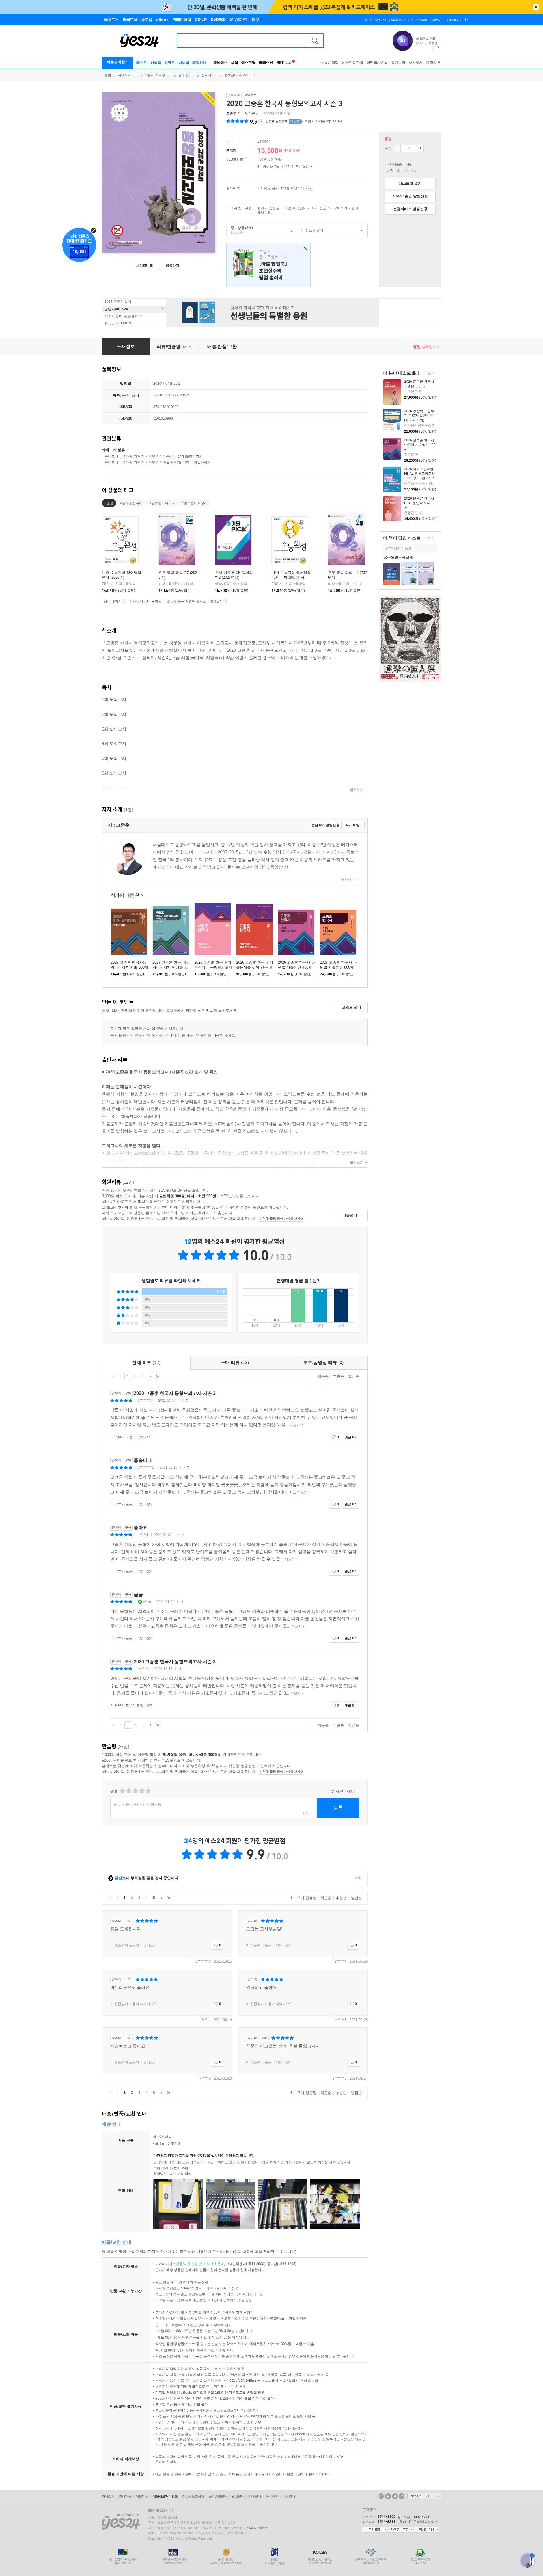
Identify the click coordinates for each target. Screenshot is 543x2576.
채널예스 (220, 63)
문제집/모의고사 (236, 75)
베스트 (142, 63)
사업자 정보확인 (255, 2528)
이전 (121, 1376)
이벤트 (170, 63)
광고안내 (238, 2496)
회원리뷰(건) (277, 122)
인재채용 (125, 2496)
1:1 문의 (218, 2264)
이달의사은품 (377, 63)
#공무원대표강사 (195, 503)
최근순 (323, 1376)
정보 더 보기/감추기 (261, 122)
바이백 (184, 63)
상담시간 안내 (427, 2530)
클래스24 (266, 63)
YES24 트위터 (395, 2496)
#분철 (109, 503)
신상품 (156, 63)
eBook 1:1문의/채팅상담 (416, 2522)
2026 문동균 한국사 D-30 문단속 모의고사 (419, 503)
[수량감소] (397, 148)
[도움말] (246, 160)
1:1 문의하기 (375, 2530)
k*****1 (143, 1535)
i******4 (143, 1669)
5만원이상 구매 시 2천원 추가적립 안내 (312, 167)
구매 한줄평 (306, 1898)
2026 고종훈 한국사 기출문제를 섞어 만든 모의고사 (255, 967)
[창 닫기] (304, 249)
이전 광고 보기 (434, 49)
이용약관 (142, 2496)
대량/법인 (434, 63)
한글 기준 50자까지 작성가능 (138, 1804)
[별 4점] (129, 1791)
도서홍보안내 (218, 2496)
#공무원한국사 (131, 503)
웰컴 (108, 75)
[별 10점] (148, 1791)
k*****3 (341, 2020)
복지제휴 (272, 2496)
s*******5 (340, 2078)
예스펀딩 (248, 63)
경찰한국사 (202, 463)
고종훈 (231, 113)
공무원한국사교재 (398, 557)
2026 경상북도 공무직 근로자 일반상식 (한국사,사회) (419, 416)
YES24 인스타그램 (402, 2496)
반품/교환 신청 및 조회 (193, 2264)
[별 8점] (142, 1791)
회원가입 (380, 20)
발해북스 (252, 113)
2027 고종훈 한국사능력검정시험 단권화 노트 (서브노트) (170, 967)
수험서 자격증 (155, 75)
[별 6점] (135, 1791)
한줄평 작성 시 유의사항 (357, 1791)
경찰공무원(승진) (176, 463)
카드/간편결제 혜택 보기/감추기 (311, 188)
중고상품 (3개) (240, 230)
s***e (147, 1602)
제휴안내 (255, 2496)
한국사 (206, 75)
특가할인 (398, 63)
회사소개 (108, 2496)
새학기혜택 (330, 63)
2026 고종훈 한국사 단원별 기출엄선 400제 (420, 445)
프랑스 (268, 265)
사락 (234, 63)
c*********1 (146, 1468)
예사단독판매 (353, 63)
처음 (113, 1376)
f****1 (206, 2020)
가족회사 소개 (424, 2496)
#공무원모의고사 (162, 503)
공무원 (183, 75)
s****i (390, 548)
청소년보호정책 (193, 2496)
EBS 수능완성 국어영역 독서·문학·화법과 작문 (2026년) (291, 577)
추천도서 (416, 63)
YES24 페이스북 (388, 2496)
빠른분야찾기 (118, 62)
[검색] (315, 41)
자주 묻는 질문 (401, 2530)
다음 (150, 1376)
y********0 (145, 1401)
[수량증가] (420, 148)
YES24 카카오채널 (381, 2496)
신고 (185, 1401)
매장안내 (199, 63)
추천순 (338, 1376)
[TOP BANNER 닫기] (536, 7)
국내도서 (125, 75)
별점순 (354, 1376)
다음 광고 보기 (439, 49)
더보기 (429, 374)
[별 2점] (122, 1791)
